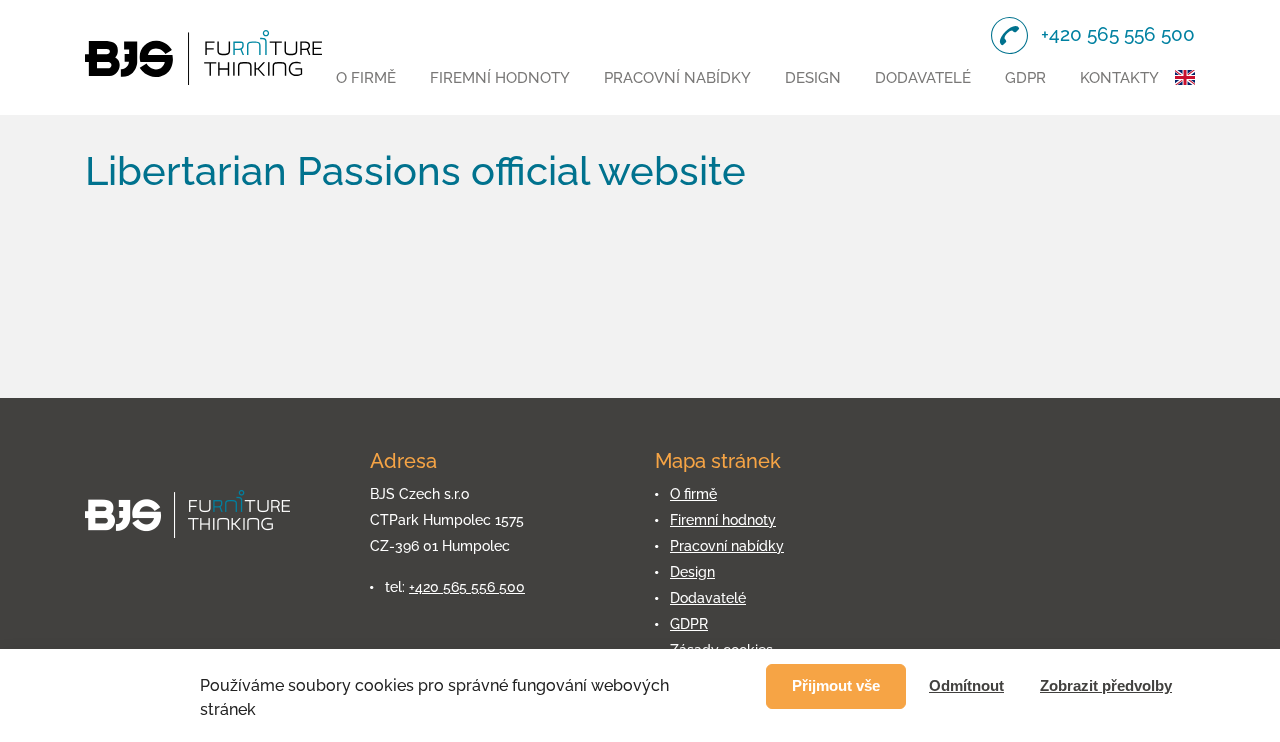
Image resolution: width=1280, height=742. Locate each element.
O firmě (366, 78)
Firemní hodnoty (500, 78)
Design (813, 78)
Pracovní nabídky (677, 78)
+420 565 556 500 (467, 587)
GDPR (1025, 78)
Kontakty (1119, 78)
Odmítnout (966, 685)
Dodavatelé (923, 78)
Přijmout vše (836, 685)
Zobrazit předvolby (1106, 685)
